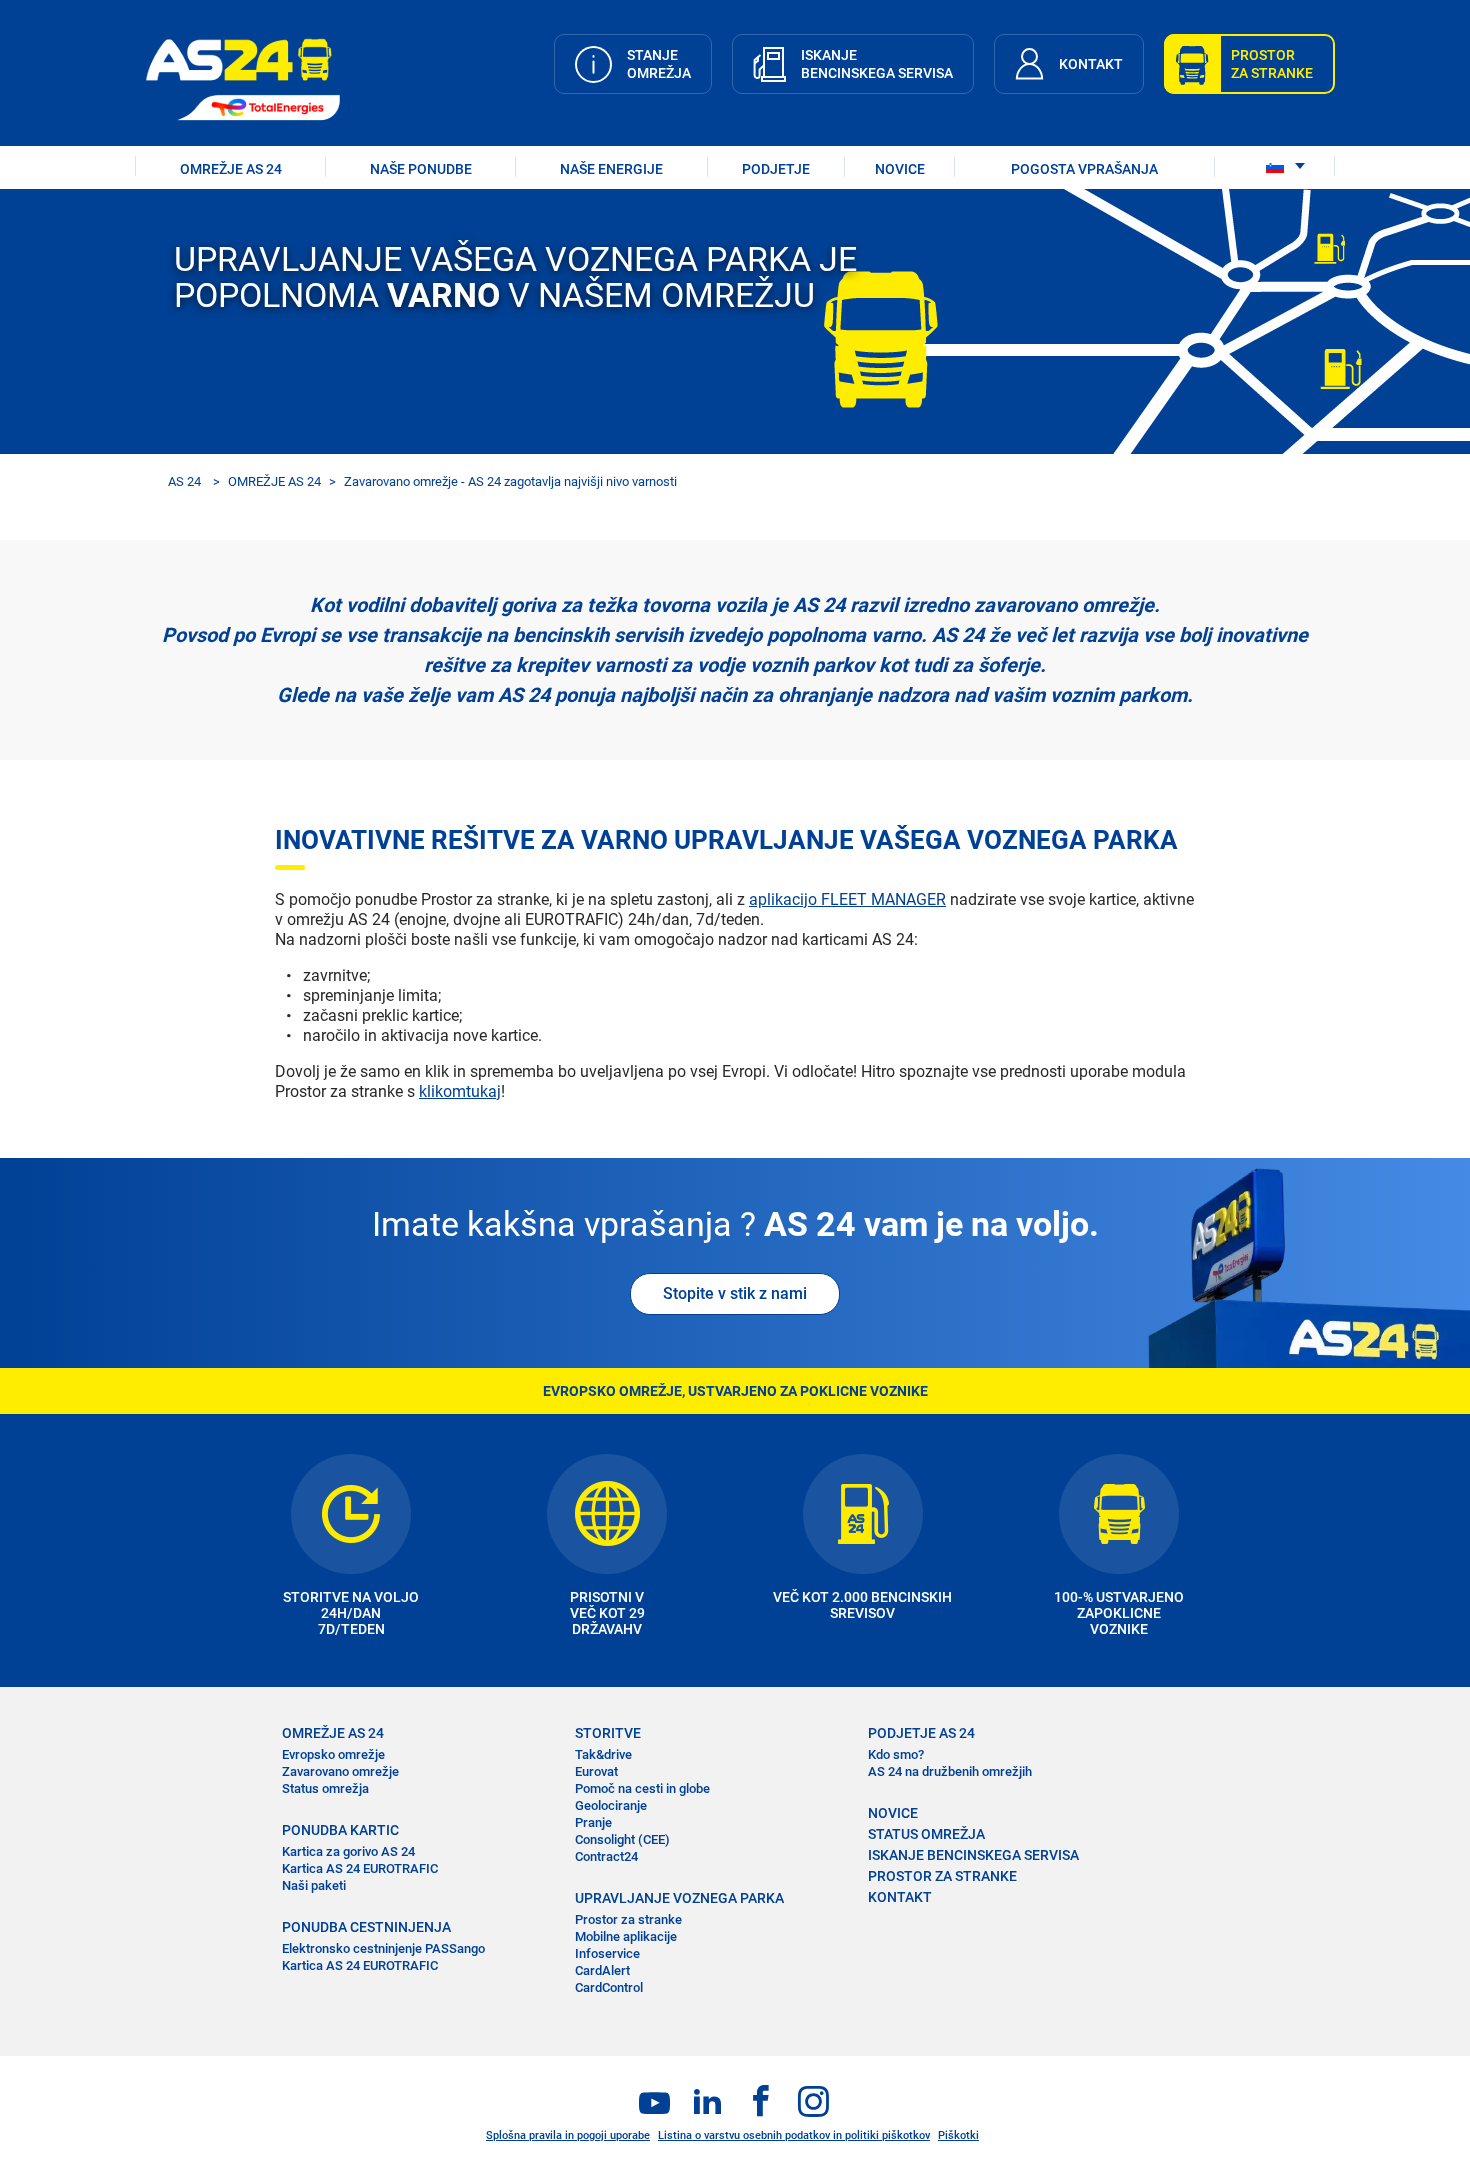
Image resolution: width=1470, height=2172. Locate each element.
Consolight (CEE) (622, 1839)
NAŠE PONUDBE (421, 169)
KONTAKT (900, 1897)
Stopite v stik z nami (735, 1293)
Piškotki (958, 2135)
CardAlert (602, 1970)
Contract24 (606, 1856)
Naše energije (611, 169)
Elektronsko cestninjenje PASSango (383, 1948)
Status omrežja (325, 1788)
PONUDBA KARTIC (340, 1830)
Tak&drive (603, 1754)
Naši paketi (314, 1885)
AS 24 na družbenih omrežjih (950, 1771)
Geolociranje (611, 1805)
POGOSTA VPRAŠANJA (1084, 169)
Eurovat (596, 1771)
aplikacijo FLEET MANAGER (847, 899)
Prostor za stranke (628, 1919)
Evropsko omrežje (333, 1754)
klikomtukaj (460, 1091)
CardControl (609, 1987)
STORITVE (608, 1733)
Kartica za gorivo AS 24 (348, 1851)
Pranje (593, 1822)
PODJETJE (776, 169)
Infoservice (607, 1953)
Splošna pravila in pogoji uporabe (568, 2135)
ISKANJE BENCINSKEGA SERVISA (973, 1855)
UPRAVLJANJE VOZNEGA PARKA (679, 1898)
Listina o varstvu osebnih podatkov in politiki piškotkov (794, 2135)
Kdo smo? (896, 1754)
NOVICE (900, 169)
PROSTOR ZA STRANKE (942, 1876)
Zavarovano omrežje (340, 1771)
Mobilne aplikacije (626, 1936)
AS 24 (184, 481)
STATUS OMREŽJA (926, 1834)
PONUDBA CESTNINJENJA (366, 1927)
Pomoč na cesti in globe (642, 1788)
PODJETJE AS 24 (921, 1733)
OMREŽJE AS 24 (231, 169)
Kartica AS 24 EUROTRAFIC (360, 1868)
